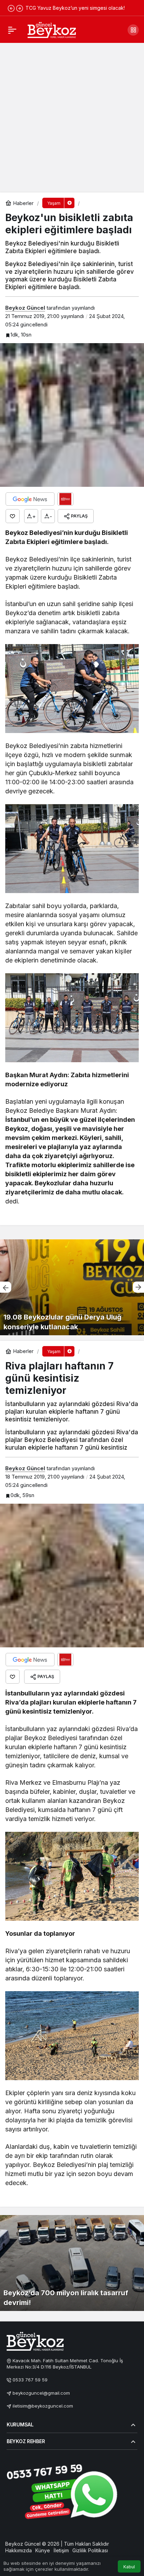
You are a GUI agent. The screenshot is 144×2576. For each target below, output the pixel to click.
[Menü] (12, 30)
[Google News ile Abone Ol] (30, 499)
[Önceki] (11, 8)
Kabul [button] (129, 2567)
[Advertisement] (72, 117)
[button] (133, 30)
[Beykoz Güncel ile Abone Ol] (65, 499)
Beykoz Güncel (25, 308)
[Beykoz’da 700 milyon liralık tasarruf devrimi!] (72, 2263)
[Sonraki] (20, 8)
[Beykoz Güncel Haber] (52, 29)
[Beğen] (13, 516)
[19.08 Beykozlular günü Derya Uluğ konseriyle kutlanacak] (72, 1287)
